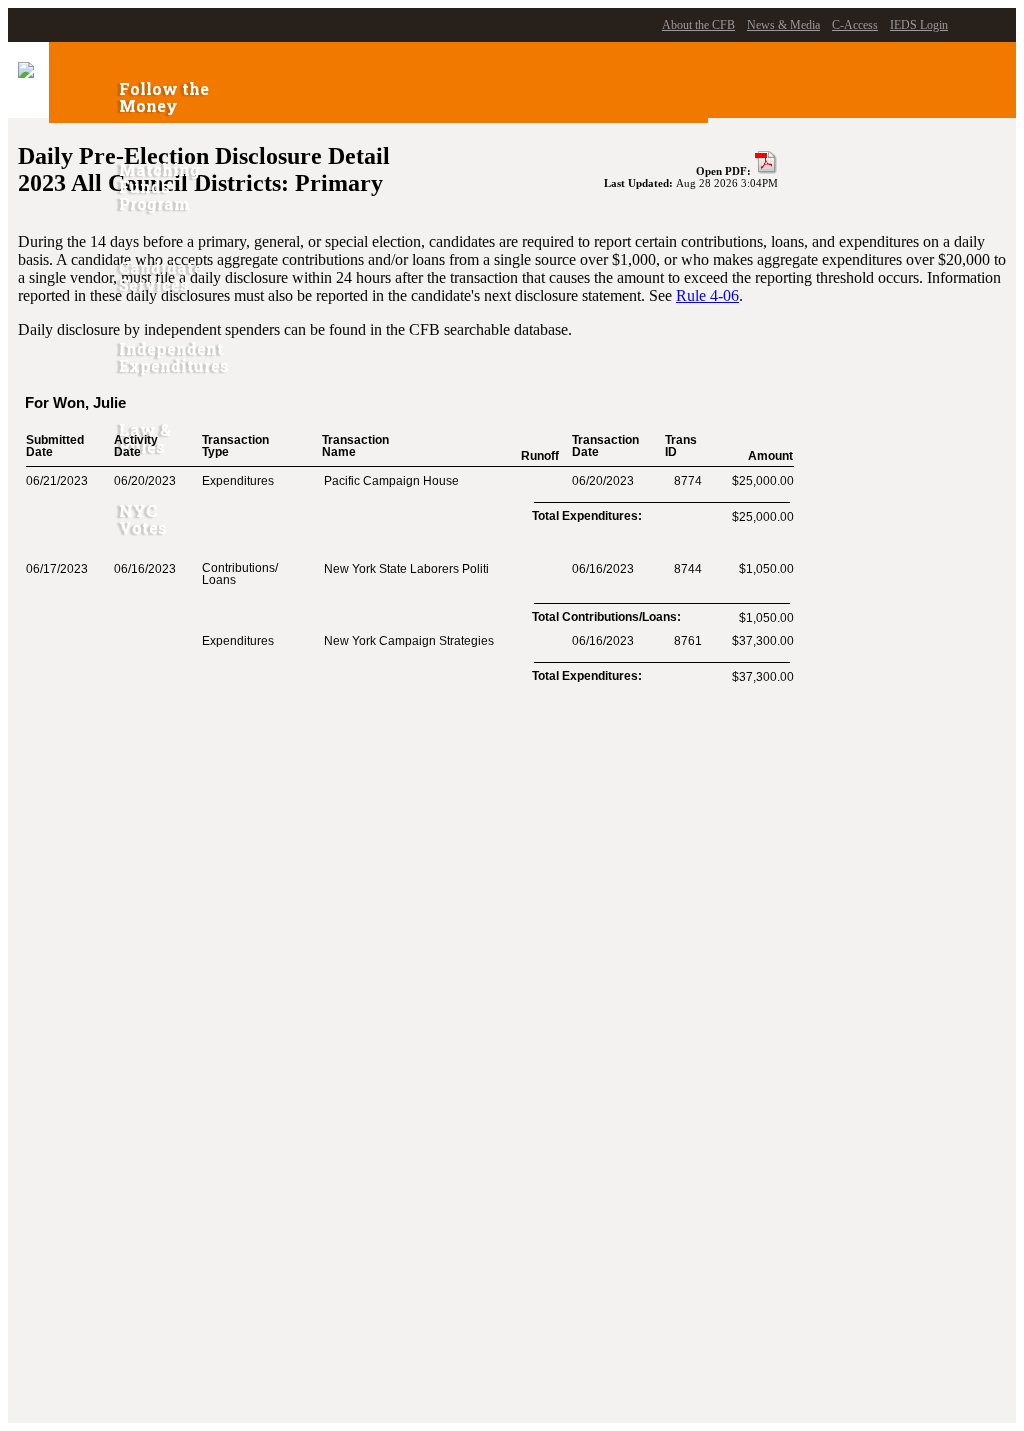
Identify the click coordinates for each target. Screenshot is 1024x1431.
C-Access (855, 25)
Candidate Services (161, 276)
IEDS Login (919, 25)
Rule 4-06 (707, 295)
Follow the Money (164, 97)
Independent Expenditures (174, 357)
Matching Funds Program (159, 186)
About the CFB (698, 25)
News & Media (783, 25)
